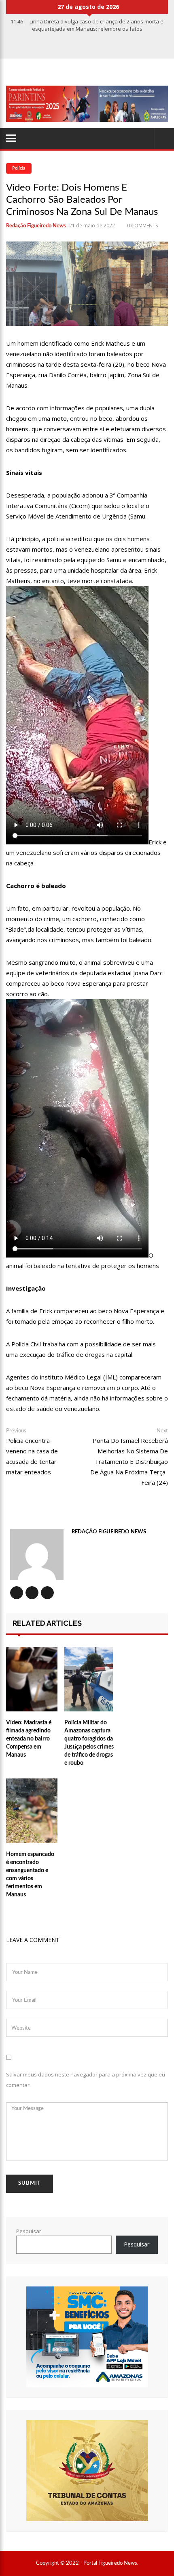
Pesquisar (29, 2231)
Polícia (19, 168)
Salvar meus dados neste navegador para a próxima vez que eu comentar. (86, 2080)
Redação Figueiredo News (36, 226)
